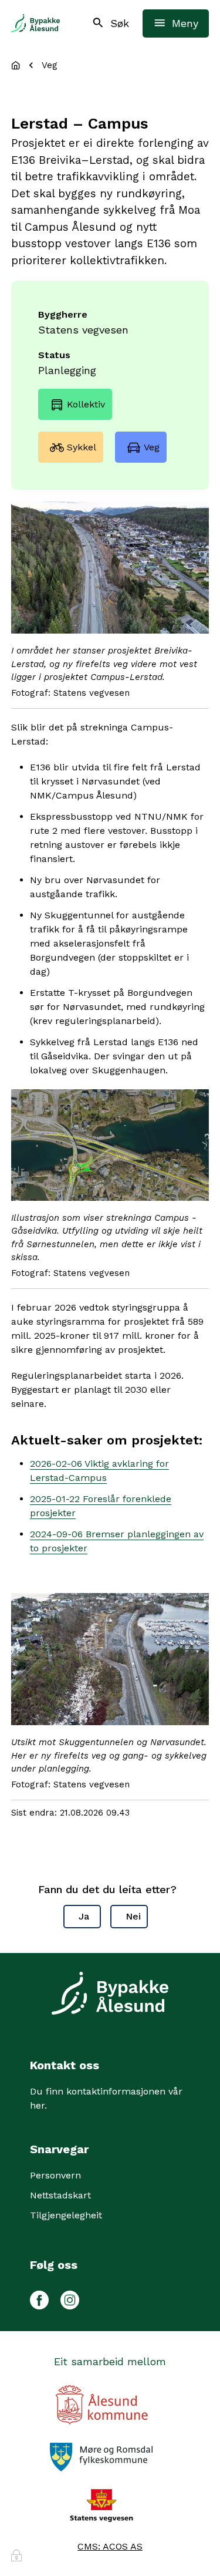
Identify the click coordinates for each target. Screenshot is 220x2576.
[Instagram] (70, 2298)
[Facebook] (39, 2298)
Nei (133, 1916)
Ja (84, 1916)
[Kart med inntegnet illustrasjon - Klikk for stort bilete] (110, 1145)
